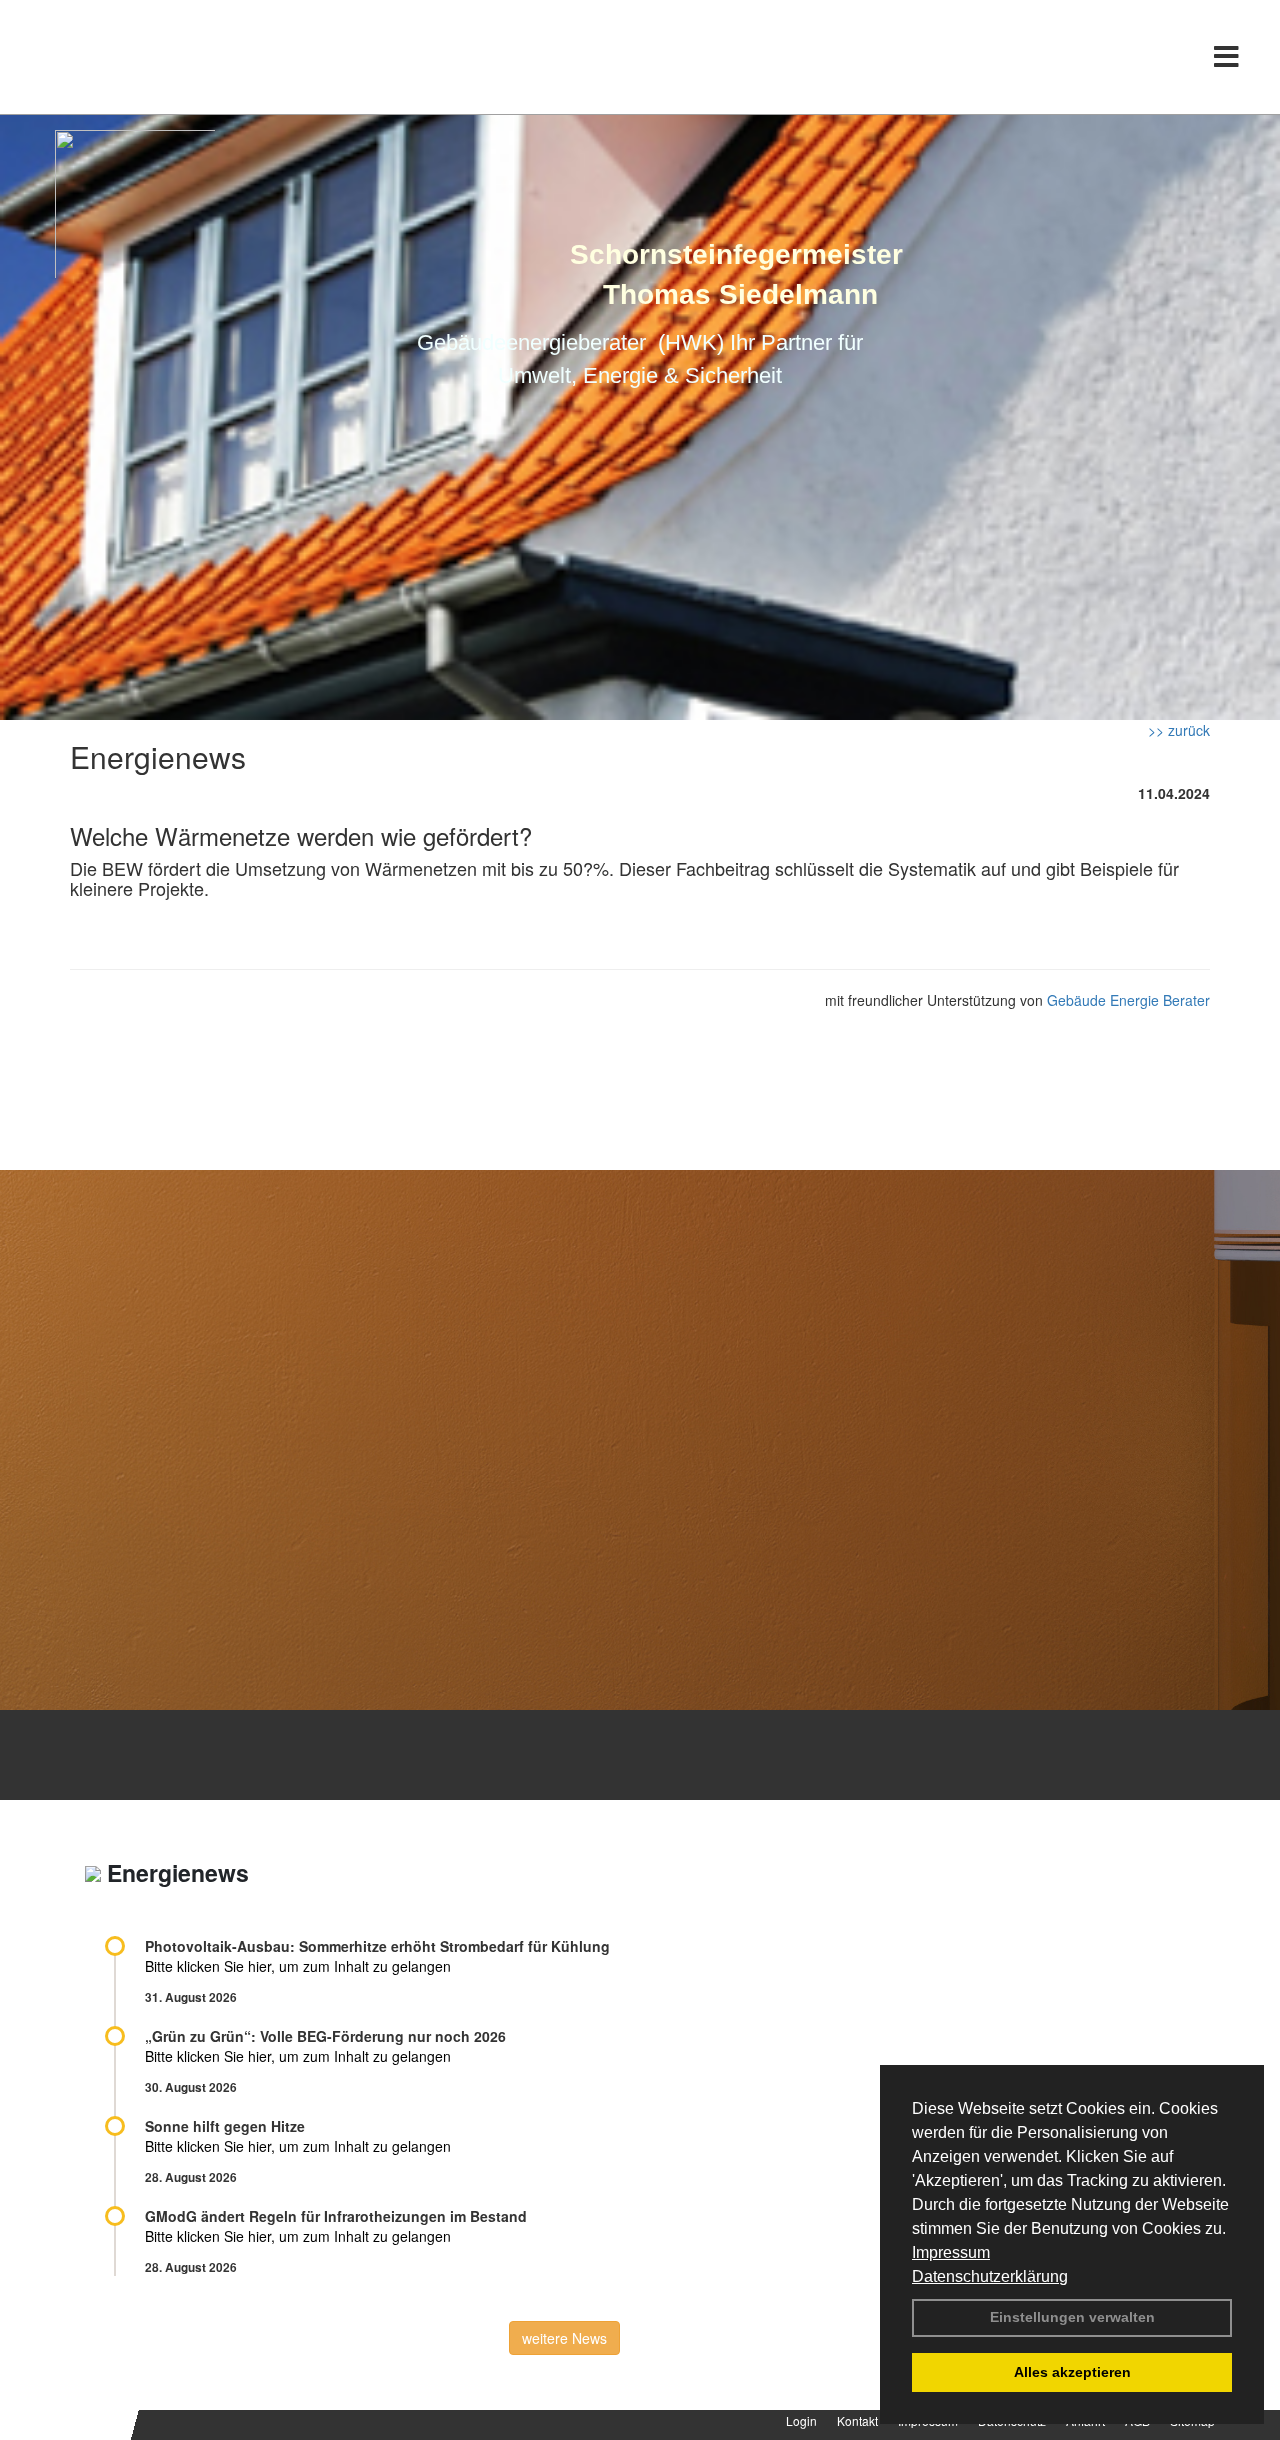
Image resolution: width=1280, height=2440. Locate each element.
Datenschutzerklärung (990, 2276)
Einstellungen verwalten (1072, 2317)
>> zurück (1179, 730)
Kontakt (857, 2420)
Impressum (951, 2252)
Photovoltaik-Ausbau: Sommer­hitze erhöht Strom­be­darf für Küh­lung (377, 1946)
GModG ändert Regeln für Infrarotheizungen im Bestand (336, 2216)
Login (801, 2420)
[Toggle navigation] (1226, 57)
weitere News (564, 2338)
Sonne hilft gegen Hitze (225, 2126)
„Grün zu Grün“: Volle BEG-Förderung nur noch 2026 (325, 2036)
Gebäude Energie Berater (1128, 1000)
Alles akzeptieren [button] (1072, 2372)
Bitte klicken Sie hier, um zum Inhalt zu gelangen (298, 1966)
